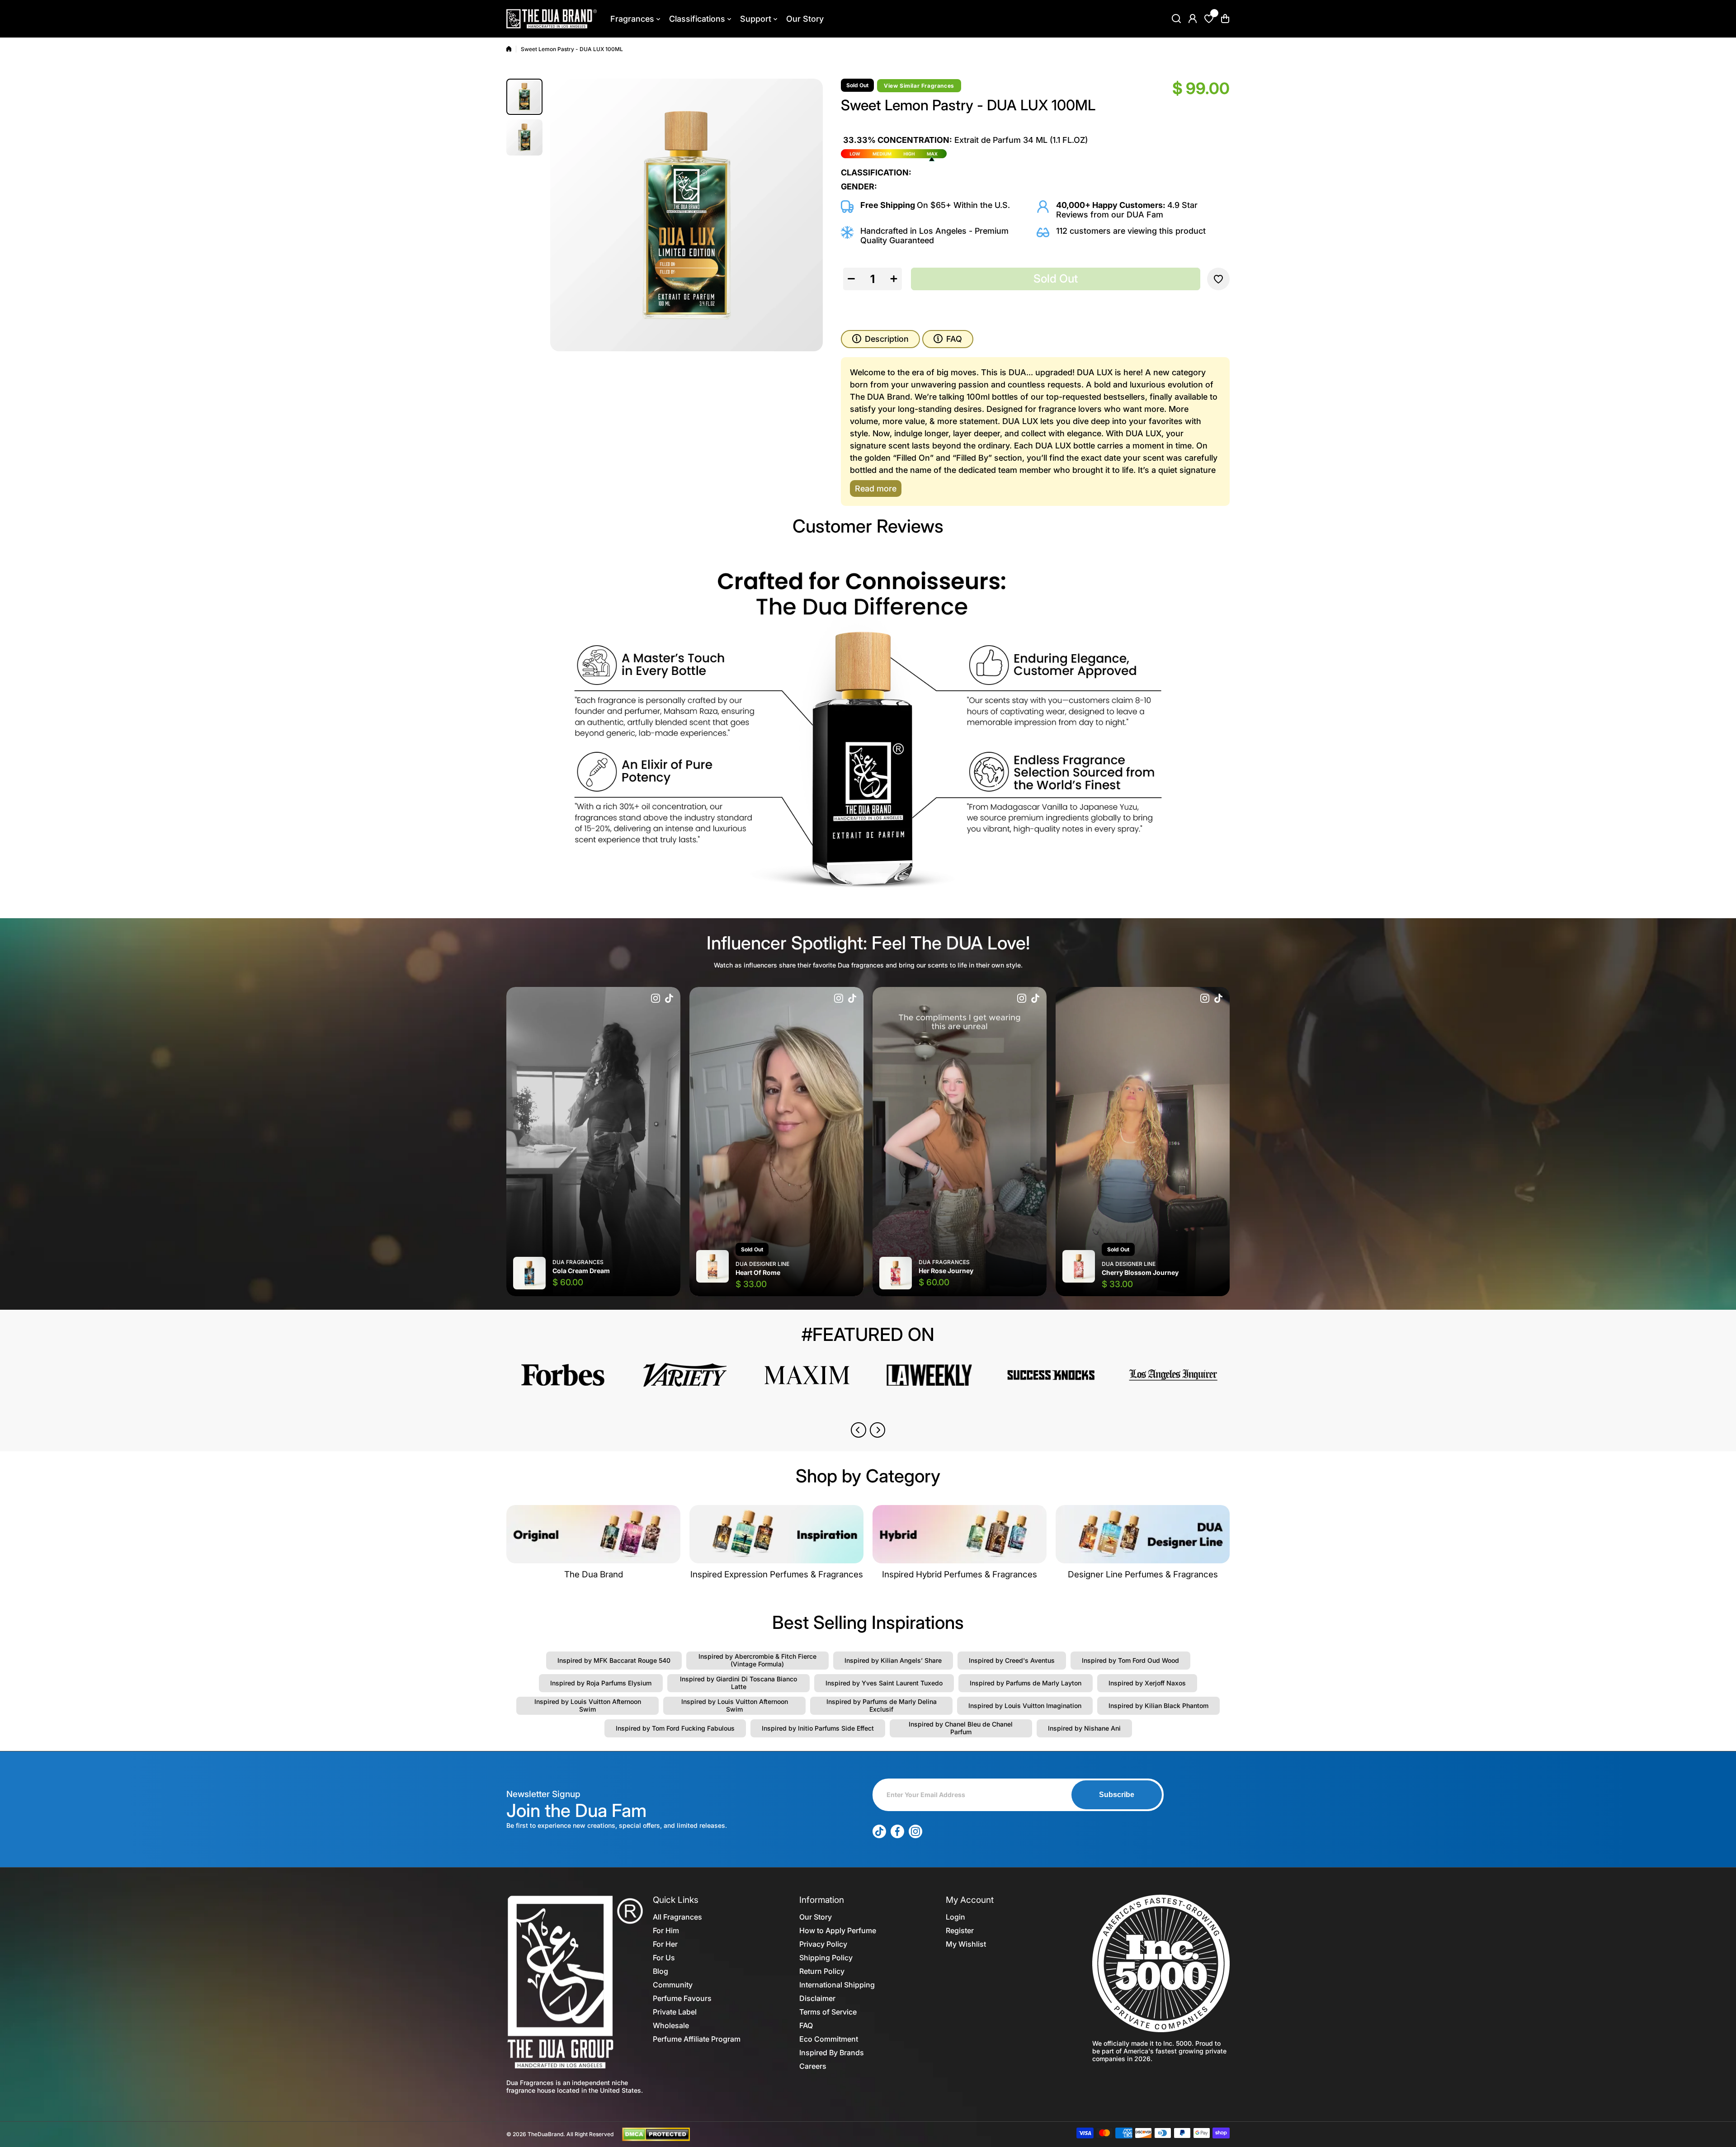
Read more (876, 488)
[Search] (1176, 19)
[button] (1225, 19)
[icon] (656, 999)
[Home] (509, 49)
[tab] (948, 339)
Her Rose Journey (946, 1271)
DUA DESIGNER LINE (762, 1264)
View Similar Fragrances (919, 86)
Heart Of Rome (758, 1272)
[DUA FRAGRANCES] (552, 19)
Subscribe (1117, 1795)
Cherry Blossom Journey (1140, 1272)
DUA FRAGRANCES (578, 1262)
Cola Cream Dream (581, 1271)
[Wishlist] (1209, 19)
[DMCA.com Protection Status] (656, 2133)
